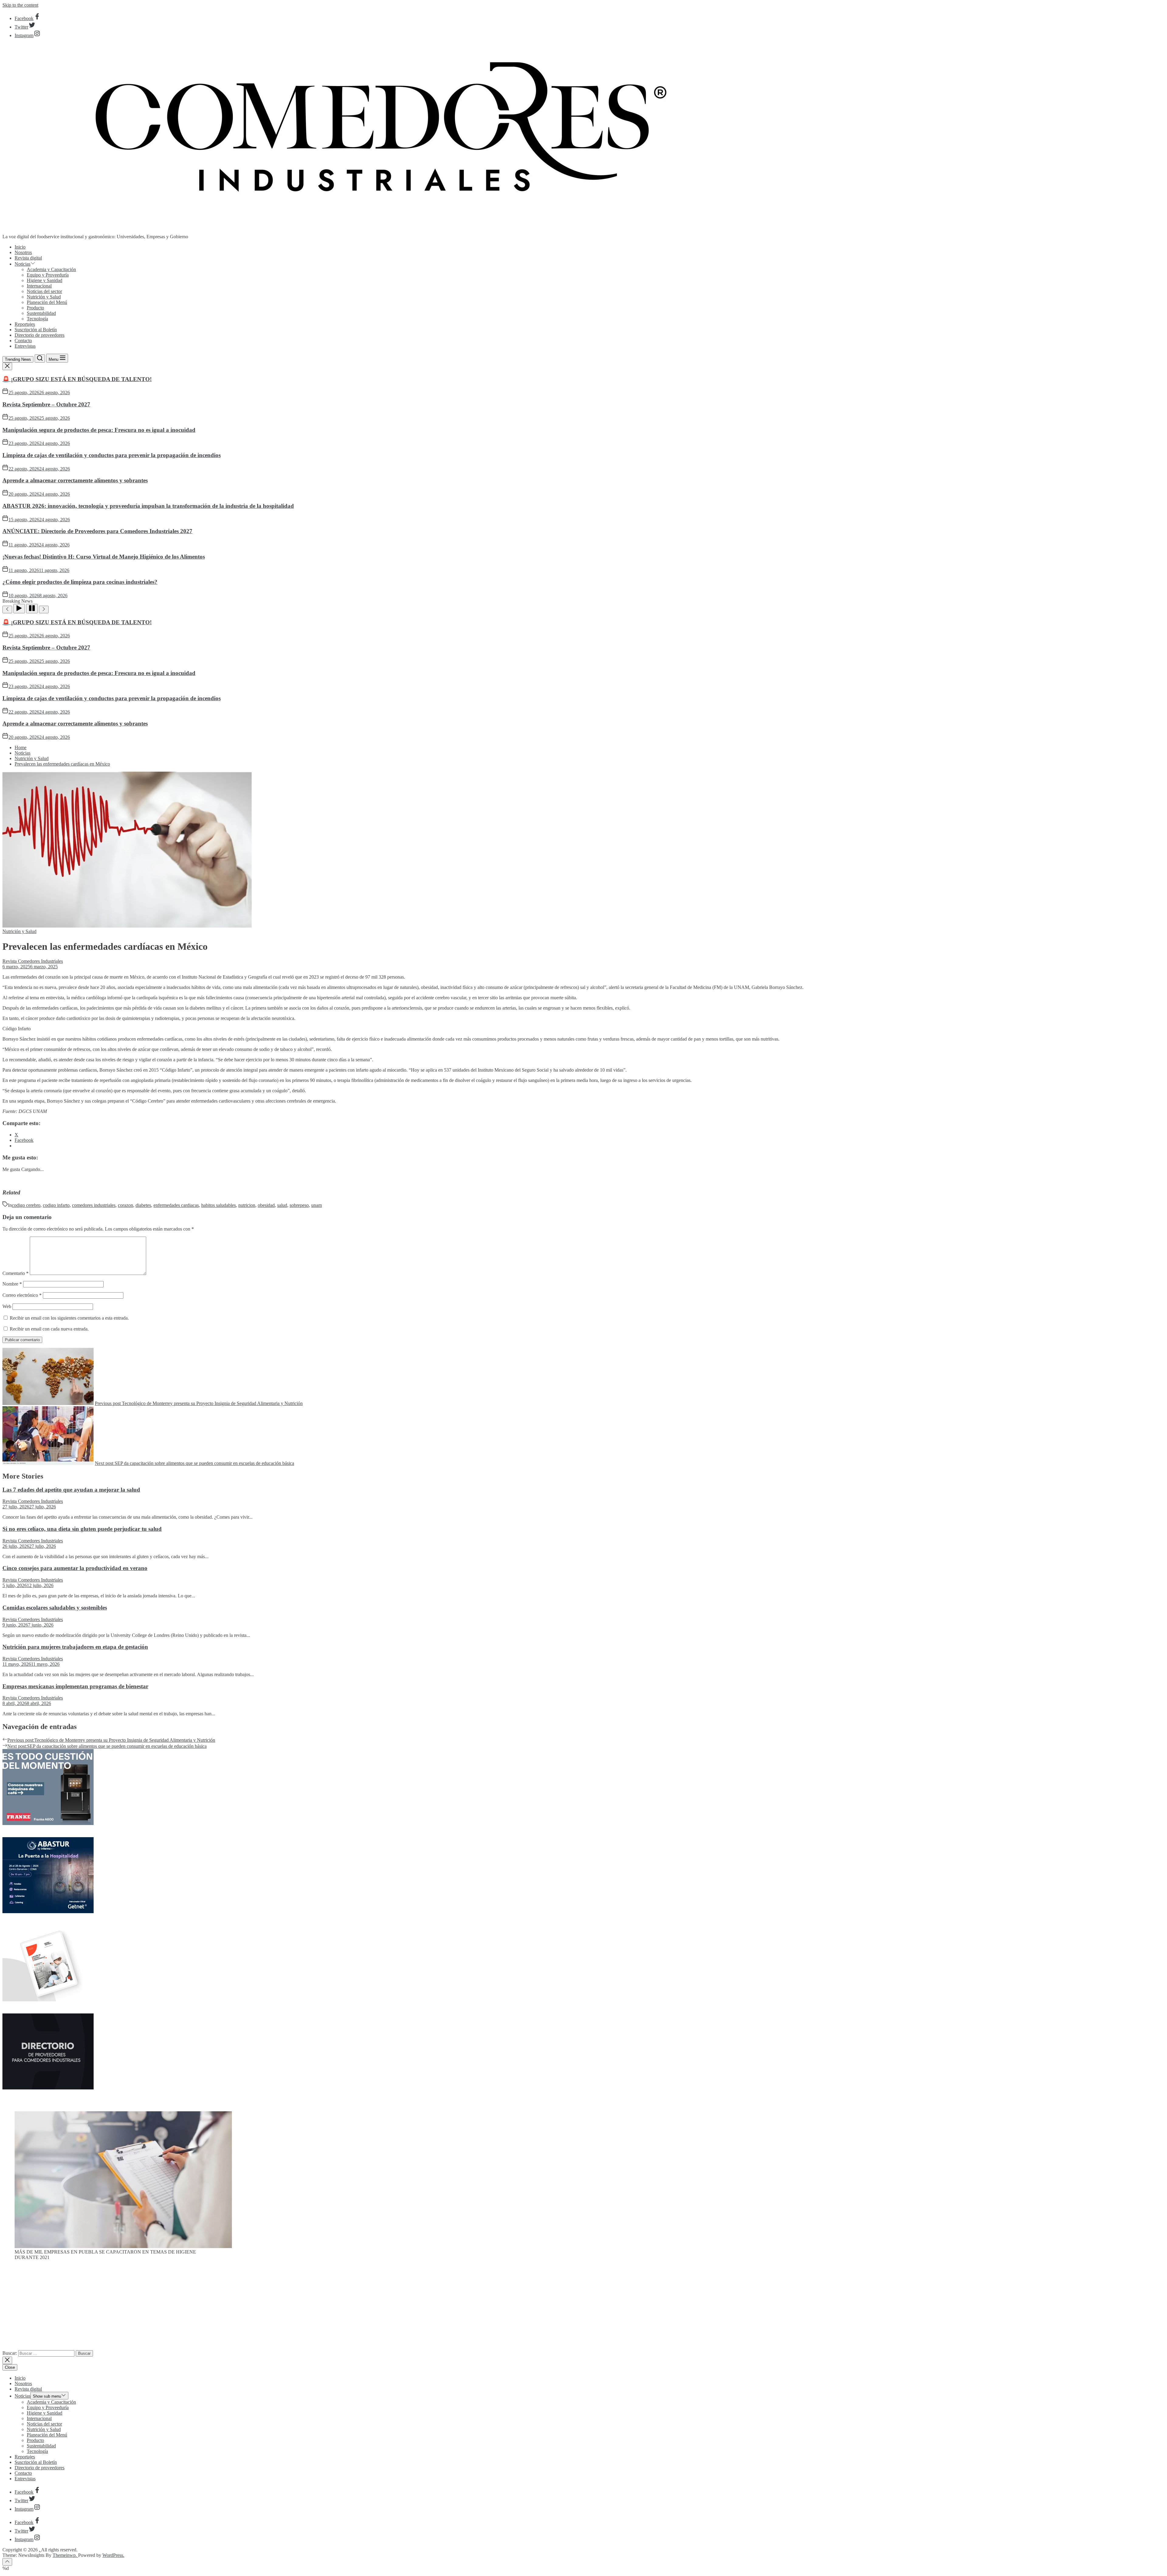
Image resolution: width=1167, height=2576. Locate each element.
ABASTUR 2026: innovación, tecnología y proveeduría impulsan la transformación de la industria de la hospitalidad (148, 506)
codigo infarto (56, 1205)
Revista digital (28, 258)
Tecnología (37, 319)
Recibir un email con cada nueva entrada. (49, 1329)
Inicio (20, 247)
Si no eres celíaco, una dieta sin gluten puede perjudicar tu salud (82, 1529)
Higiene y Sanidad (45, 280)
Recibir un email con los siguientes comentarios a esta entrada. (69, 1318)
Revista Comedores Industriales (33, 961)
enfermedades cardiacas (176, 1205)
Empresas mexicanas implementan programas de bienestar (75, 1686)
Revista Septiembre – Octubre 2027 (46, 404)
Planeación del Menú (47, 302)
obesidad (266, 1205)
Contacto (23, 341)
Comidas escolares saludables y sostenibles (55, 1608)
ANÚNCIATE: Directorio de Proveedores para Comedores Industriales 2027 (97, 531)
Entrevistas (25, 346)
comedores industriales (94, 1205)
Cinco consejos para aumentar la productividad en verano (75, 1568)
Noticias (22, 264)
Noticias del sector (44, 291)
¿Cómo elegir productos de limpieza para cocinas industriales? (80, 582)
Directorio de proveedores (40, 335)
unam (317, 1205)
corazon (126, 1205)
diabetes (143, 1205)
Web (7, 1306)
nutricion (247, 1205)
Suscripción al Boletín (36, 330)
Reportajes (25, 324)
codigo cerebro (26, 1205)
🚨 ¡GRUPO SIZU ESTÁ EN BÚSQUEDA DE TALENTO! (77, 379)
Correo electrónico (22, 1295)
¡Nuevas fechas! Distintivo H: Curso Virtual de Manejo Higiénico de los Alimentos (104, 557)
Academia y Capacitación (51, 269)
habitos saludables (219, 1205)
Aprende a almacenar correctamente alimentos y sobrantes (75, 480)
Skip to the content (20, 5)
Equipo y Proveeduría (48, 275)
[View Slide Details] (123, 2246)
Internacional (39, 286)
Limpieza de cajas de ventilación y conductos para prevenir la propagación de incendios (112, 455)
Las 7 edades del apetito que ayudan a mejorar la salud (71, 1490)
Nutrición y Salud (44, 297)
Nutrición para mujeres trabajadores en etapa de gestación (75, 1647)
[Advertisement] (583, 2308)
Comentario (15, 1273)
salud (282, 1205)
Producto (35, 308)
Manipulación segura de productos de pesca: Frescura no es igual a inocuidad (99, 430)
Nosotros (23, 252)
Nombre (12, 1284)
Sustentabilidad (41, 313)
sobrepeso (299, 1205)
